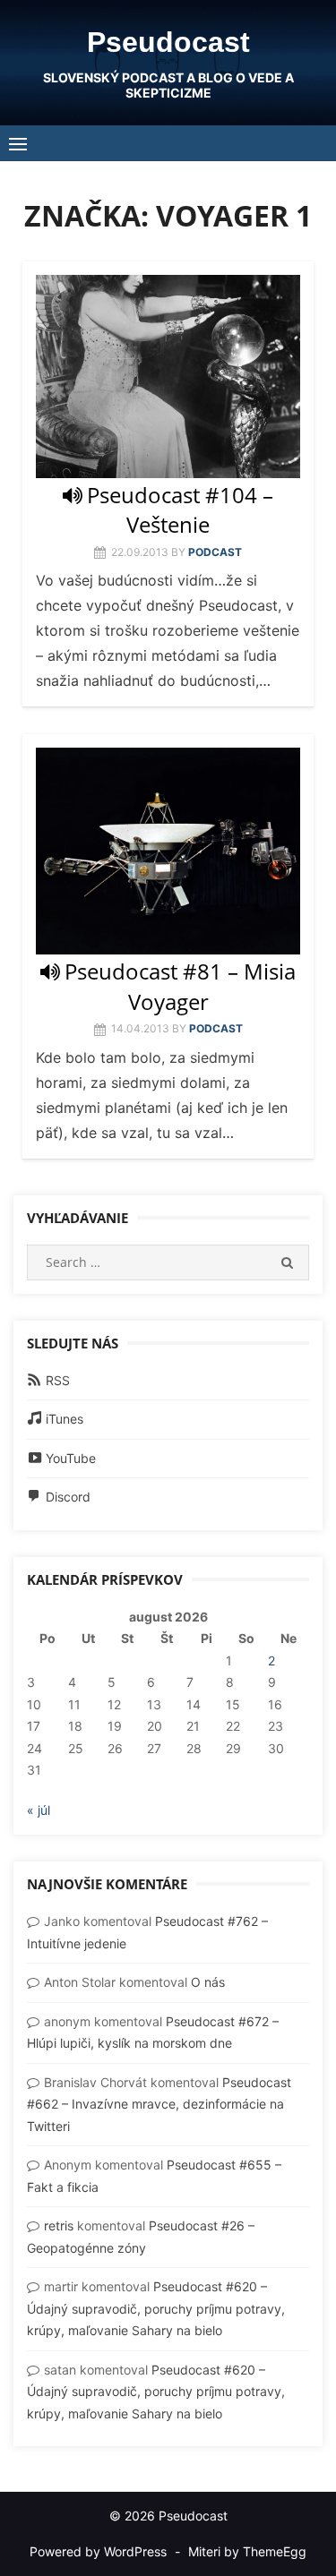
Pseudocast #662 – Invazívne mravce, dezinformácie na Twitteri (159, 2104)
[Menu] (18, 143)
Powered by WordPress (98, 2551)
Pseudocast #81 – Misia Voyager (180, 986)
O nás (208, 1982)
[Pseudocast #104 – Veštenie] (168, 377)
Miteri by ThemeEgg (247, 2551)
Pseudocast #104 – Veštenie (180, 509)
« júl (39, 1810)
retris (59, 2225)
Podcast (215, 552)
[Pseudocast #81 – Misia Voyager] (168, 851)
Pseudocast (168, 42)
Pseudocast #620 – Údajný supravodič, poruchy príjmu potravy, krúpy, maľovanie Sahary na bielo (156, 2308)
